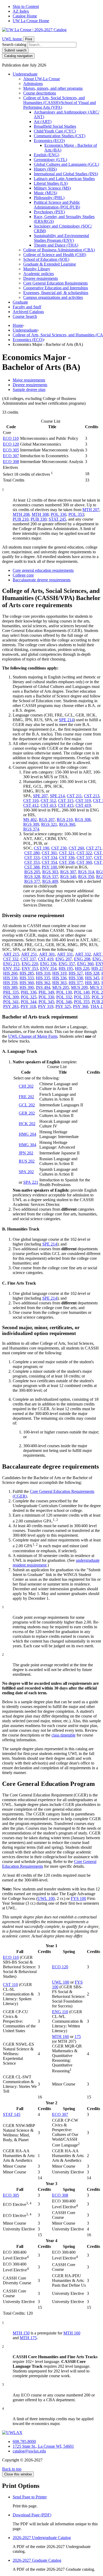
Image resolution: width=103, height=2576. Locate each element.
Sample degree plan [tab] (29, 390)
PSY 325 (63, 1006)
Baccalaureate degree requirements (42, 580)
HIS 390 (27, 987)
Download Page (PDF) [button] (32, 2515)
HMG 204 (27, 1134)
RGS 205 (32, 872)
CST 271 (94, 848)
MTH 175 (28, 2338)
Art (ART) (43, 122)
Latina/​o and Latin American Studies (64, 179)
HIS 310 (43, 973)
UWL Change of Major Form (33, 1036)
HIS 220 (82, 968)
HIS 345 (92, 978)
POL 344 (29, 1002)
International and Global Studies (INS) (66, 174)
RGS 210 (65, 820)
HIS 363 (59, 983)
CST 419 (83, 805)
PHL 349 (46, 992)
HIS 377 (76, 983)
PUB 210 (21, 519)
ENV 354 (48, 968)
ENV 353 (30, 968)
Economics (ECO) (49, 141)
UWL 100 (46, 1898)
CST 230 (59, 848)
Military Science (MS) (52, 188)
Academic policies (39, 274)
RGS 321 (49, 824)
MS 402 (30, 820)
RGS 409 (50, 881)
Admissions (33, 84)
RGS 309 (31, 824)
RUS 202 (27, 1161)
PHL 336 (29, 992)
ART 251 (29, 954)
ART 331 (65, 954)
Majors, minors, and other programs (53, 88)
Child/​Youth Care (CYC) (55, 131)
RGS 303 (50, 872)
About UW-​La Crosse (42, 79)
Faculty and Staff (27, 307)
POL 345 (46, 1002)
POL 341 (11, 1002)
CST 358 (67, 862)
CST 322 (84, 853)
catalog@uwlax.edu (29, 2451)
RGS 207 (47, 820)
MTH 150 (21, 2333)
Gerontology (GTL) (50, 160)
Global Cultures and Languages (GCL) (66, 164)
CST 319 (83, 801)
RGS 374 (31, 829)
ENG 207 (64, 959)
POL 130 (64, 992)
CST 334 (49, 858)
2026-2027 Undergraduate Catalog (42, 2538)
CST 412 (31, 805)
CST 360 (84, 862)
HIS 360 (27, 983)
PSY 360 (81, 1006)
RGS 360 (67, 824)
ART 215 (11, 954)
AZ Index (21, 11)
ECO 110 (11, 438)
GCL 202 (27, 1105)
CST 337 (84, 858)
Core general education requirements (43, 570)
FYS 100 (78, 1898)
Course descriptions (40, 93)
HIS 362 (43, 983)
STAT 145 (12, 2114)
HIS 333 (27, 978)
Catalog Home (25, 16)
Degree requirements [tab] (30, 385)
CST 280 (32, 853)
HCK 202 (27, 1124)
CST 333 (32, 858)
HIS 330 (10, 978)
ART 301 (47, 954)
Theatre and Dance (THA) (56, 245)
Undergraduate (25, 74)
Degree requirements (41, 278)
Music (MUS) (45, 193)
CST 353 (32, 862)
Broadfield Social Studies (55, 126)
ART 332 (83, 954)
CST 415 (66, 805)
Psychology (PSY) (49, 212)
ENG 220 (30, 964)
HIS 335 (43, 978)
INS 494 (43, 987)
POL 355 (82, 1002)
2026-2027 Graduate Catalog (37, 2560)
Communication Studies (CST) (60, 136)
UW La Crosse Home (31, 21)
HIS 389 (10, 987)
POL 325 (29, 997)
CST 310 (31, 801)
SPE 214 (66, 720)
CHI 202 (26, 1086)
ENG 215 (11, 964)
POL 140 (82, 992)
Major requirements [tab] (29, 380)
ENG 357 (67, 964)
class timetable (64, 1735)
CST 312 (48, 801)
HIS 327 (76, 973)
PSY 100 (49, 867)
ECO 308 (11, 462)
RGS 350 (86, 877)
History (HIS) (45, 169)
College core (23, 575)
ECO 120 (11, 444)
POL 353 (76, 514)
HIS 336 (59, 978)
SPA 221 (31, 1182)
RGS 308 (83, 820)
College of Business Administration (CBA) (59, 250)
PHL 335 (11, 992)
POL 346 (64, 1002)
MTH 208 (21, 514)
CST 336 (67, 858)
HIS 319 (59, 973)
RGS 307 (68, 872)
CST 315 (66, 801)
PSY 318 (28, 1006)
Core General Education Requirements (55, 283)
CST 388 (32, 867)
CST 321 (67, 853)
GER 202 (27, 1113)
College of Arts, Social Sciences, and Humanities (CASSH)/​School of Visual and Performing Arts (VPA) (60, 103)
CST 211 (74, 796)
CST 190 (41, 848)
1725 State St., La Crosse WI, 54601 (43, 2446)
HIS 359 (10, 983)
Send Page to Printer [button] (30, 2497)
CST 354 (49, 862)
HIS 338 (76, 978)
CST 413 (48, 805)
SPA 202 (26, 1172)
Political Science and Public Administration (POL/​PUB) (57, 205)
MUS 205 (61, 987)
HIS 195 (66, 968)
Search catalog (14, 44)
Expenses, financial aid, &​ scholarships (56, 293)
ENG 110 (60, 2012)
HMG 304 (27, 1145)
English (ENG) (46, 155)
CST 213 (92, 796)
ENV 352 (11, 968)
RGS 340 (68, 877)
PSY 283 (11, 1006)
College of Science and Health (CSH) (55, 255)
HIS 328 (92, 973)
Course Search (25, 316)
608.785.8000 (24, 2441)
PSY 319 (46, 1006)
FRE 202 (26, 1097)
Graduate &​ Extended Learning (50, 264)
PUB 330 (39, 519)
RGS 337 (50, 877)
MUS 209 (79, 987)
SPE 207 (40, 796)
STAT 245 (57, 519)
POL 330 (58, 514)
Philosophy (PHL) (49, 198)
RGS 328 (32, 877)
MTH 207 (91, 510)
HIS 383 (92, 983)
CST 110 (10, 1985)
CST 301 (49, 853)
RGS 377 (32, 881)
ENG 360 (85, 964)
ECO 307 (11, 456)
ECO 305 (11, 450)
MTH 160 (60, 2037)
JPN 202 (26, 1153)
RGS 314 (86, 872)
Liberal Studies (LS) (51, 183)
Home (18, 325)
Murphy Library (37, 269)
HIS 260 (10, 973)
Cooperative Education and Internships (56, 288)
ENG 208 (82, 959)
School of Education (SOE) (46, 259)
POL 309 (11, 997)
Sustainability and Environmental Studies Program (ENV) (61, 238)
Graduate (20, 302)
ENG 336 (48, 964)
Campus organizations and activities (53, 297)
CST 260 (76, 848)
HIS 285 (27, 973)
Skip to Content (26, 6)
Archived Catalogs (28, 312)
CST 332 (11, 959)
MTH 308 (40, 514)
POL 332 (64, 997)
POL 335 (82, 997)
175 (78, 2037)
